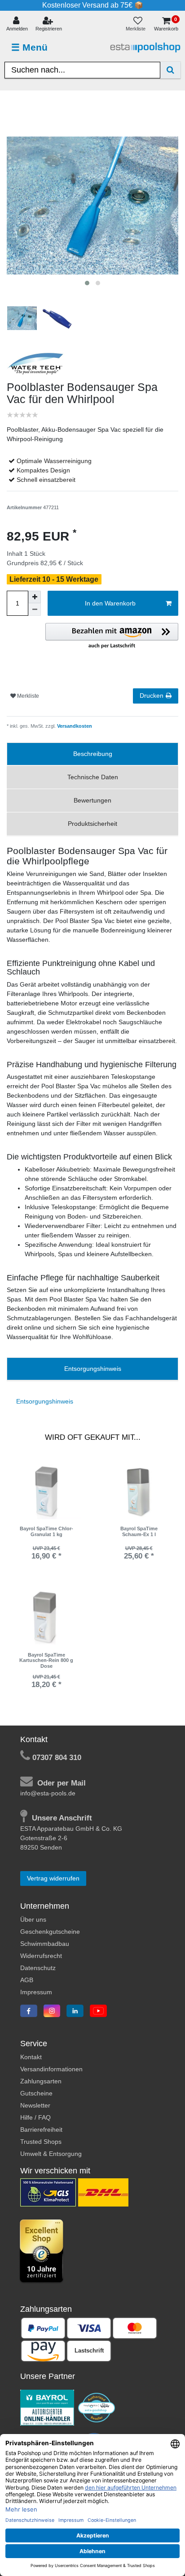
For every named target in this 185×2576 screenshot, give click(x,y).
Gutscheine (36, 2093)
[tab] (92, 754)
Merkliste (27, 696)
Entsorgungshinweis (93, 1369)
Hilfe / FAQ (35, 2117)
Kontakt (31, 2057)
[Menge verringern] (35, 610)
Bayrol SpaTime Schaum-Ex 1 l (139, 1531)
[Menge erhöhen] (35, 597)
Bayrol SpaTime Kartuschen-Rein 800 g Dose (46, 1660)
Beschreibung (93, 754)
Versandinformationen (51, 2069)
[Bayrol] (47, 2407)
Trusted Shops (41, 2142)
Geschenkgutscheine (50, 1932)
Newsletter (35, 2105)
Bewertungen (92, 800)
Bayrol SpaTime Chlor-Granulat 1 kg (46, 1531)
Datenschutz (38, 1968)
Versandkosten (74, 726)
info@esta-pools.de (48, 1793)
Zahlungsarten (41, 2081)
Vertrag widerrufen (53, 1878)
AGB (27, 1980)
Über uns (33, 1919)
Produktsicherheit (92, 824)
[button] (112, 636)
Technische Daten (93, 777)
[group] (46, 1492)
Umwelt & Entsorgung (51, 2154)
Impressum (36, 1992)
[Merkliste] (138, 24)
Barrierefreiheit (41, 2129)
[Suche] (170, 70)
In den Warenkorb (110, 603)
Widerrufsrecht (41, 1956)
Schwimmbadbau (45, 1944)
